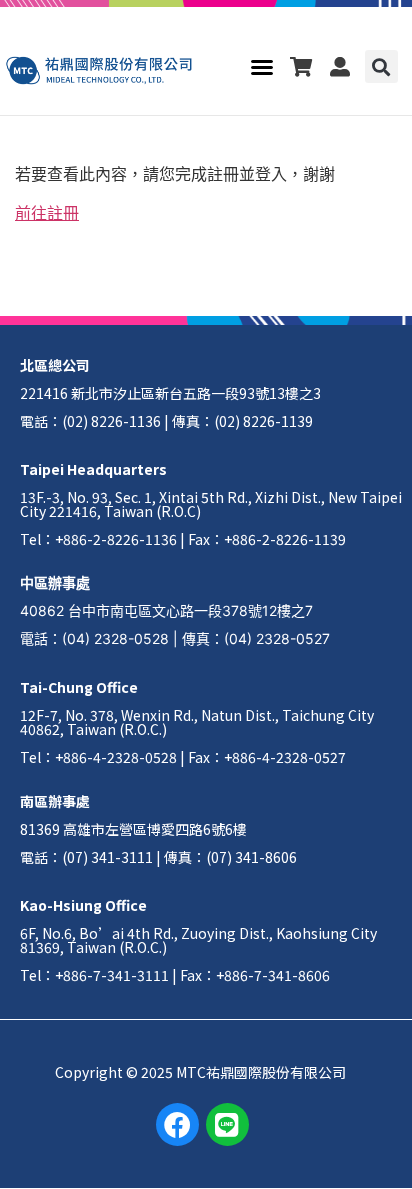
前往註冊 (47, 213)
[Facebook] (177, 1124)
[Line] (227, 1124)
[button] (262, 67)
